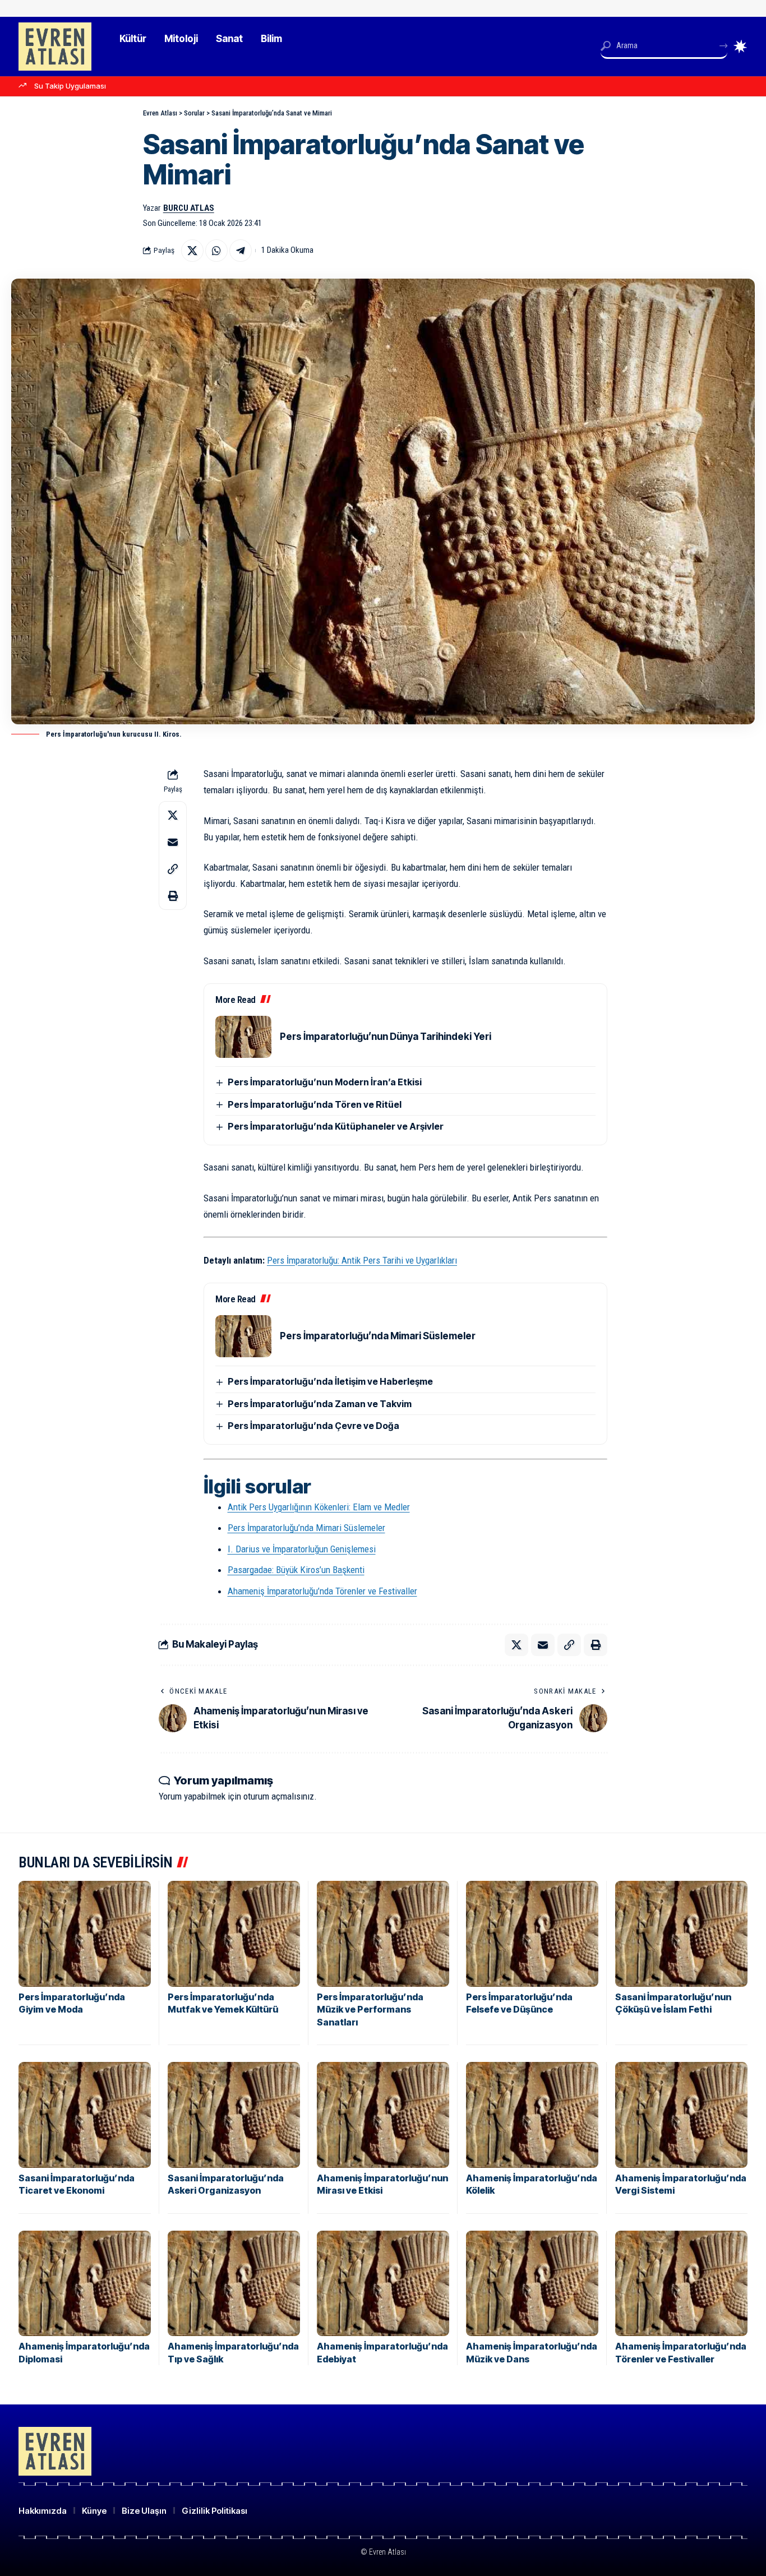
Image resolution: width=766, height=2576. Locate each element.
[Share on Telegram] (241, 251)
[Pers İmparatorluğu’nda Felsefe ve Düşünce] (532, 1934)
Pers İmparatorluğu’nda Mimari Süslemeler (378, 1336)
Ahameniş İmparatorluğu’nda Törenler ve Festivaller (322, 1591)
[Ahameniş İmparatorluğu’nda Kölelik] (532, 2115)
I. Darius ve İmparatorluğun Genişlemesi (302, 1549)
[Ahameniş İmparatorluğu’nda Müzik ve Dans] (532, 2284)
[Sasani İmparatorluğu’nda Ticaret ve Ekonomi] (85, 2115)
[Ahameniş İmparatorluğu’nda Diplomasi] (85, 2284)
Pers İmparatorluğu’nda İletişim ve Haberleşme (330, 1381)
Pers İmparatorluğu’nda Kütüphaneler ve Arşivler (336, 1126)
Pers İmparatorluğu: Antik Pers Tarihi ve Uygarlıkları (362, 1260)
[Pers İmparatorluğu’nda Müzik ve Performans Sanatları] (383, 1934)
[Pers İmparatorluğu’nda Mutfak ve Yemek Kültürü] (234, 1934)
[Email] (173, 842)
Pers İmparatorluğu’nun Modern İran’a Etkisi (325, 1082)
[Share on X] (192, 251)
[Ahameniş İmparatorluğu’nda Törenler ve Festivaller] (681, 2284)
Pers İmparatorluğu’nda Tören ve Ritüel (315, 1104)
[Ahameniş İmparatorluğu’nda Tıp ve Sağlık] (234, 2284)
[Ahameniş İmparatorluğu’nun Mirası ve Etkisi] (383, 2115)
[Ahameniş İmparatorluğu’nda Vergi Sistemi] (681, 2115)
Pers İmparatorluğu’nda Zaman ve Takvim (320, 1404)
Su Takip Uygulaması (70, 86)
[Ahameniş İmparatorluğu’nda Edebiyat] (383, 2284)
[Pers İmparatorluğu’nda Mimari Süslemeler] (243, 1336)
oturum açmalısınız (279, 1796)
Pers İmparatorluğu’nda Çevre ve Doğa (313, 1426)
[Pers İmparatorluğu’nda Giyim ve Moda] (85, 1934)
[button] (173, 869)
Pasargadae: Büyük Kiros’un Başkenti (296, 1570)
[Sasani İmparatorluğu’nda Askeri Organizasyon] (234, 2115)
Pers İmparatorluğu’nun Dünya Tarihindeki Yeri (386, 1037)
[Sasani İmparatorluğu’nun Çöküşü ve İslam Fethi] (681, 1934)
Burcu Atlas (189, 208)
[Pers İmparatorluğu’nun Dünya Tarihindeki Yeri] (243, 1037)
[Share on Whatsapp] (216, 251)
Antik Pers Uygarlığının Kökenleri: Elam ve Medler (319, 1507)
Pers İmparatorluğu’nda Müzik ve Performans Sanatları (370, 2010)
